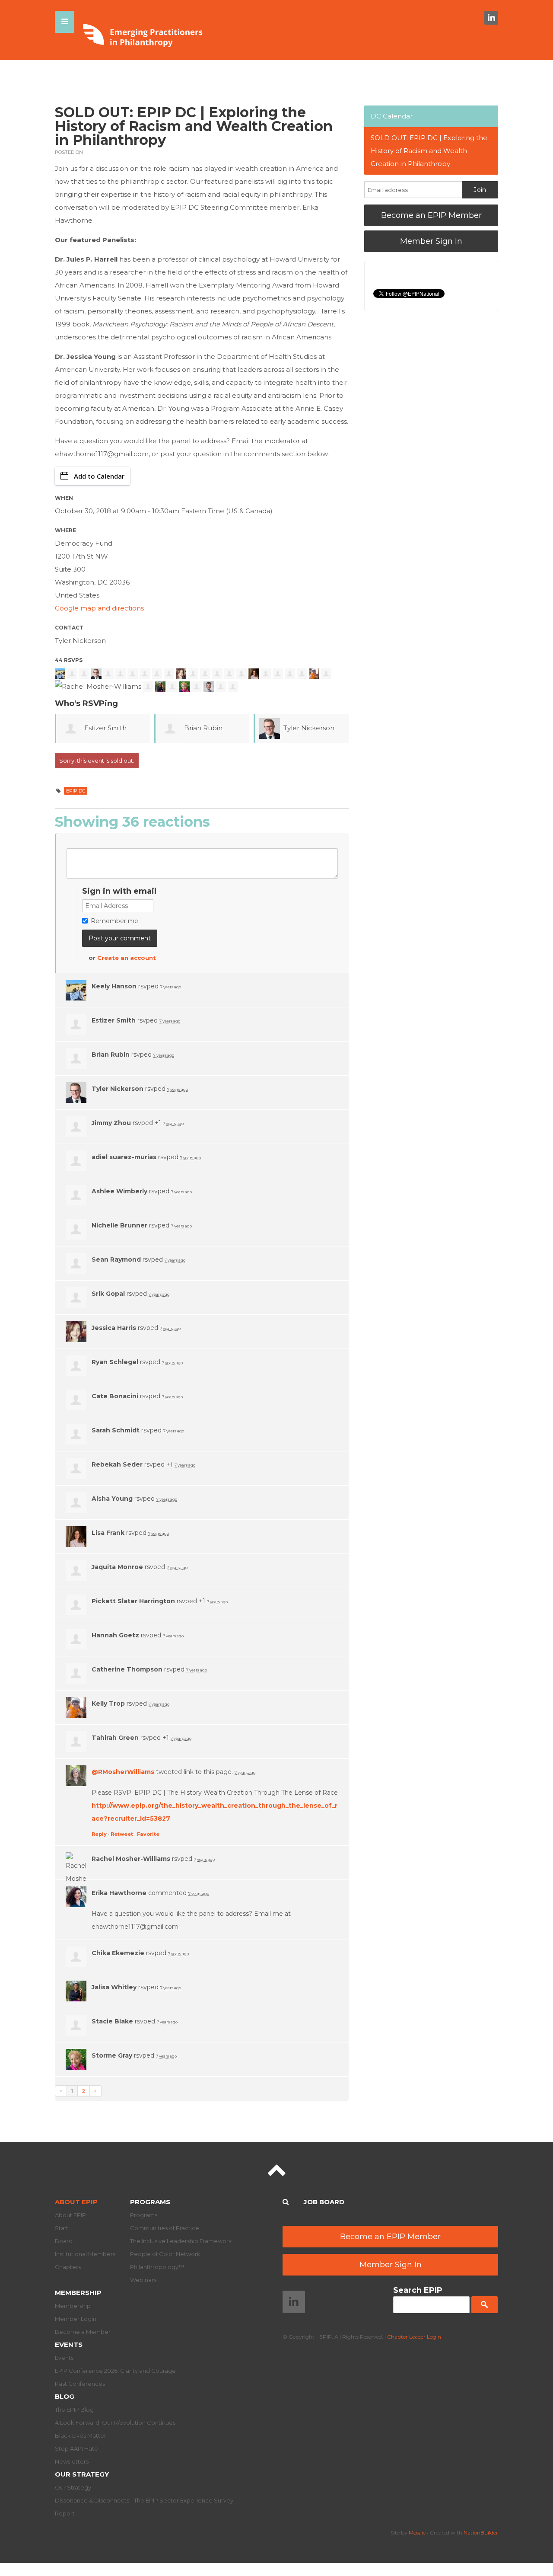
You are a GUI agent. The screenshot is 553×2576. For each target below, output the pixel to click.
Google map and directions (99, 608)
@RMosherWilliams (123, 1772)
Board (64, 2241)
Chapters (68, 2267)
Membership (78, 2293)
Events (69, 2344)
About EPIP (76, 2202)
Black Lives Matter (81, 2435)
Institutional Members (85, 2254)
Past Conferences (80, 2384)
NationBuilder (481, 2533)
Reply (99, 1834)
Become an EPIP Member (431, 215)
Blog (65, 2396)
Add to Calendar (99, 476)
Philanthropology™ (157, 2267)
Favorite (148, 1834)
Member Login (76, 2319)
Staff (61, 2228)
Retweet (122, 1834)
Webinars (143, 2280)
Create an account (127, 958)
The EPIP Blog (74, 2410)
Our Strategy (82, 2474)
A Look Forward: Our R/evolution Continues (115, 2423)
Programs (150, 2202)
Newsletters (72, 2461)
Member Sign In (431, 241)
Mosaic (417, 2533)
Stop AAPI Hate (76, 2448)
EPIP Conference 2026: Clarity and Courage (115, 2371)
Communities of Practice (165, 2228)
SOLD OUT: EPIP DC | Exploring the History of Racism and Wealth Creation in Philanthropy (429, 151)
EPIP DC (76, 791)
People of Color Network (165, 2254)
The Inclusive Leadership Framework (181, 2241)
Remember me (114, 921)
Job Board (324, 2202)
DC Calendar (392, 116)
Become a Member (83, 2332)
